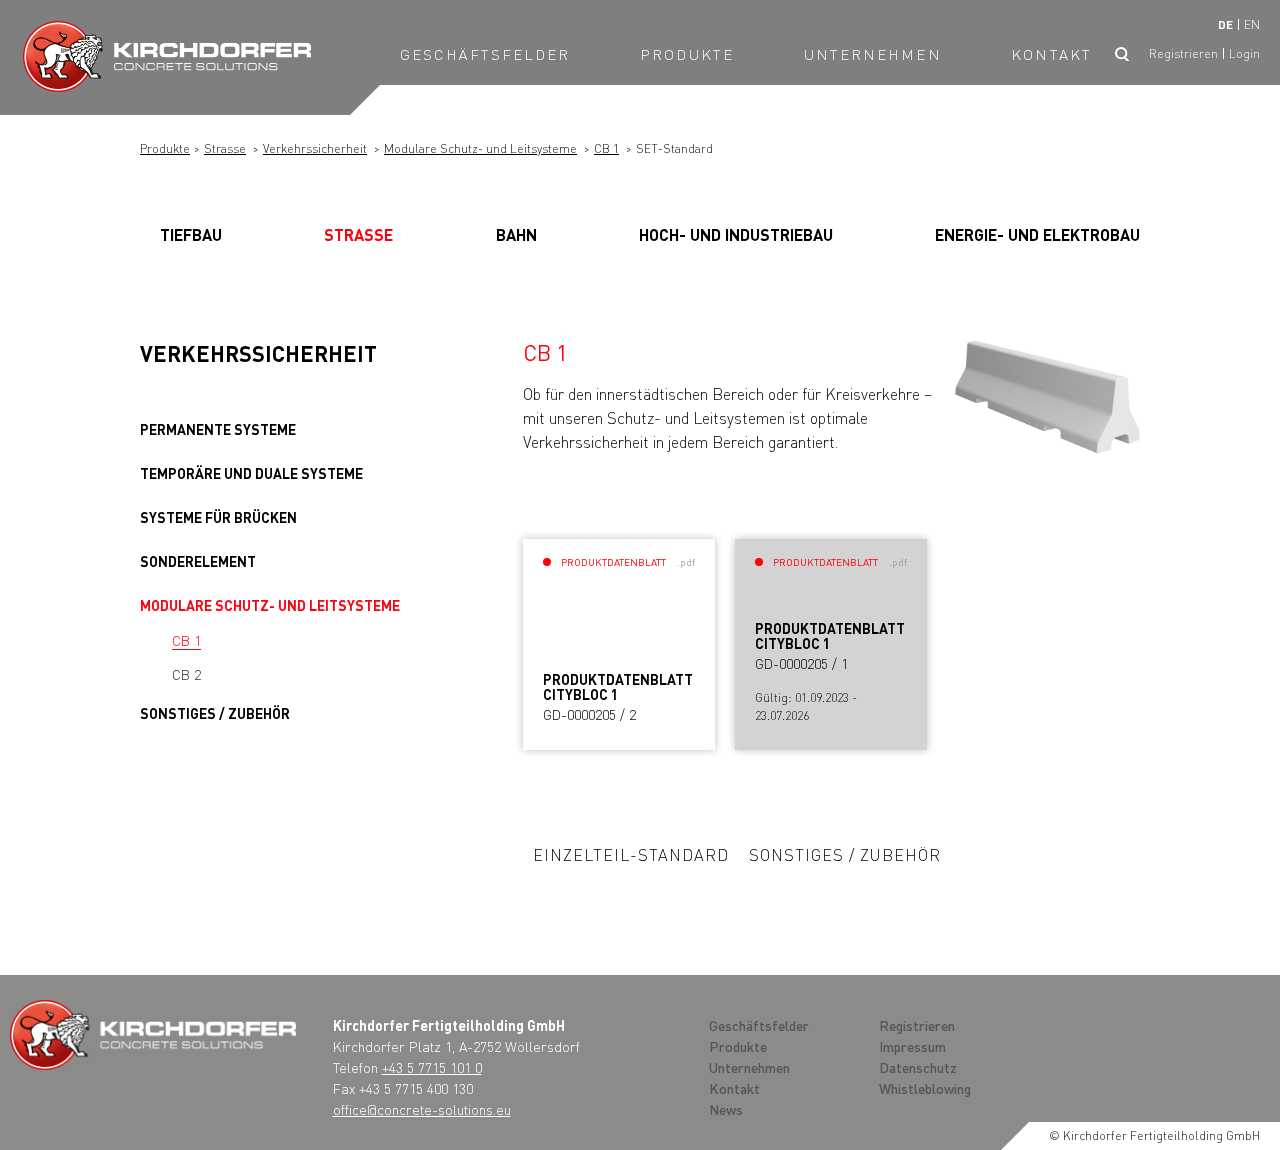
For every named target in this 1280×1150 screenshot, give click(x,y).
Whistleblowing (925, 1088)
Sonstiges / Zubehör (215, 713)
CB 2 (186, 674)
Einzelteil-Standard (631, 854)
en (1252, 24)
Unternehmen (873, 54)
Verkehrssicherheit (315, 148)
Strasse (225, 148)
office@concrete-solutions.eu (422, 1109)
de (1225, 24)
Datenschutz (918, 1067)
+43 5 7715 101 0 (432, 1067)
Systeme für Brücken (218, 517)
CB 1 (606, 148)
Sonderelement (198, 561)
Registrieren (1183, 53)
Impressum (912, 1046)
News (726, 1109)
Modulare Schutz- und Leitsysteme (480, 148)
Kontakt (1051, 54)
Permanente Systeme (218, 429)
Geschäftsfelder (485, 54)
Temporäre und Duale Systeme (251, 473)
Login (1244, 53)
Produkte (687, 54)
